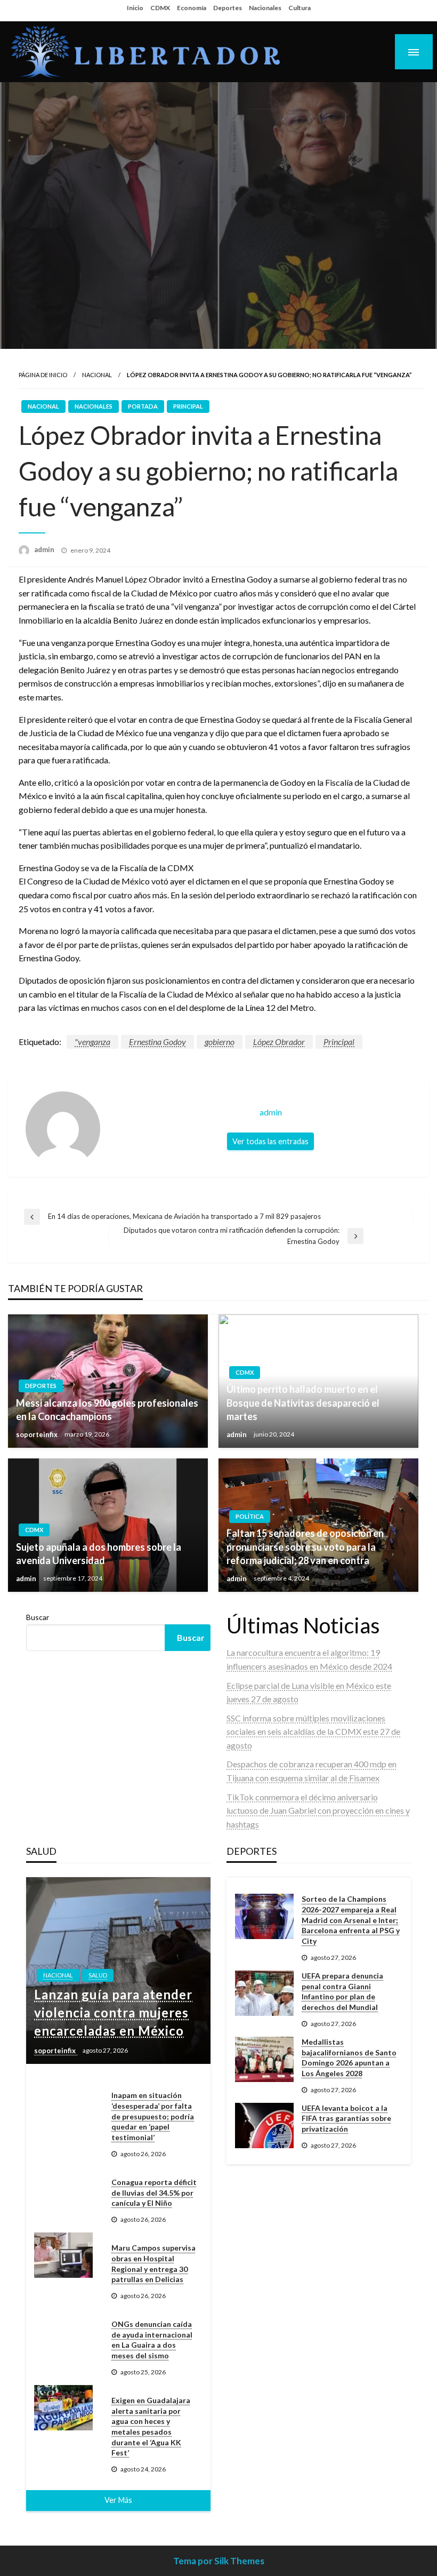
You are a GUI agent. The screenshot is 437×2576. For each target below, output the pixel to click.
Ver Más (118, 2500)
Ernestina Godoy (157, 1042)
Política (250, 1516)
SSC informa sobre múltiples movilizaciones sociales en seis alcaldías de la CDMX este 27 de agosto (313, 1732)
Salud (98, 1975)
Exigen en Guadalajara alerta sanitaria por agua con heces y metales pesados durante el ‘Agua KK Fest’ (151, 2426)
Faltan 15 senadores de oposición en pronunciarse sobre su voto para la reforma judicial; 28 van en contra (305, 1546)
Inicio (135, 8)
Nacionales (265, 8)
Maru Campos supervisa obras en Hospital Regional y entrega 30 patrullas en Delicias (153, 2263)
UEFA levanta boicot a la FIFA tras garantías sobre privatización (346, 2118)
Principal (188, 406)
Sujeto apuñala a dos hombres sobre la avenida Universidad (99, 1554)
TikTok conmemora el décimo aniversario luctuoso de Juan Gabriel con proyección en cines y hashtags (318, 1811)
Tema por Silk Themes (219, 2561)
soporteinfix (38, 1434)
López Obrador (279, 1042)
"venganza (92, 1042)
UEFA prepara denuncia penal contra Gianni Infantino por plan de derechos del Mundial (342, 1991)
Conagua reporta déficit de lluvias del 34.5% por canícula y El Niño (154, 2192)
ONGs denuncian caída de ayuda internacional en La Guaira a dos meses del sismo (152, 2340)
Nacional (97, 375)
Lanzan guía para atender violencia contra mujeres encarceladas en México (113, 2012)
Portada (143, 406)
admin (45, 549)
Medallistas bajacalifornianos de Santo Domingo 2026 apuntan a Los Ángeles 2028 (349, 2057)
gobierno (220, 1042)
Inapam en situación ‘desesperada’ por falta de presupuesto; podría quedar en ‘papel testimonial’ (153, 2116)
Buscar (38, 1617)
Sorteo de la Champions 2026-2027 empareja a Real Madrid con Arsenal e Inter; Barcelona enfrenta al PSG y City (351, 1920)
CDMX (160, 8)
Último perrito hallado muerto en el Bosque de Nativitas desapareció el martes (303, 1402)
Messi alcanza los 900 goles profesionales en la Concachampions (107, 1410)
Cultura (300, 8)
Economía (192, 8)
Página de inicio (43, 375)
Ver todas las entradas (270, 1141)
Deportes (228, 8)
